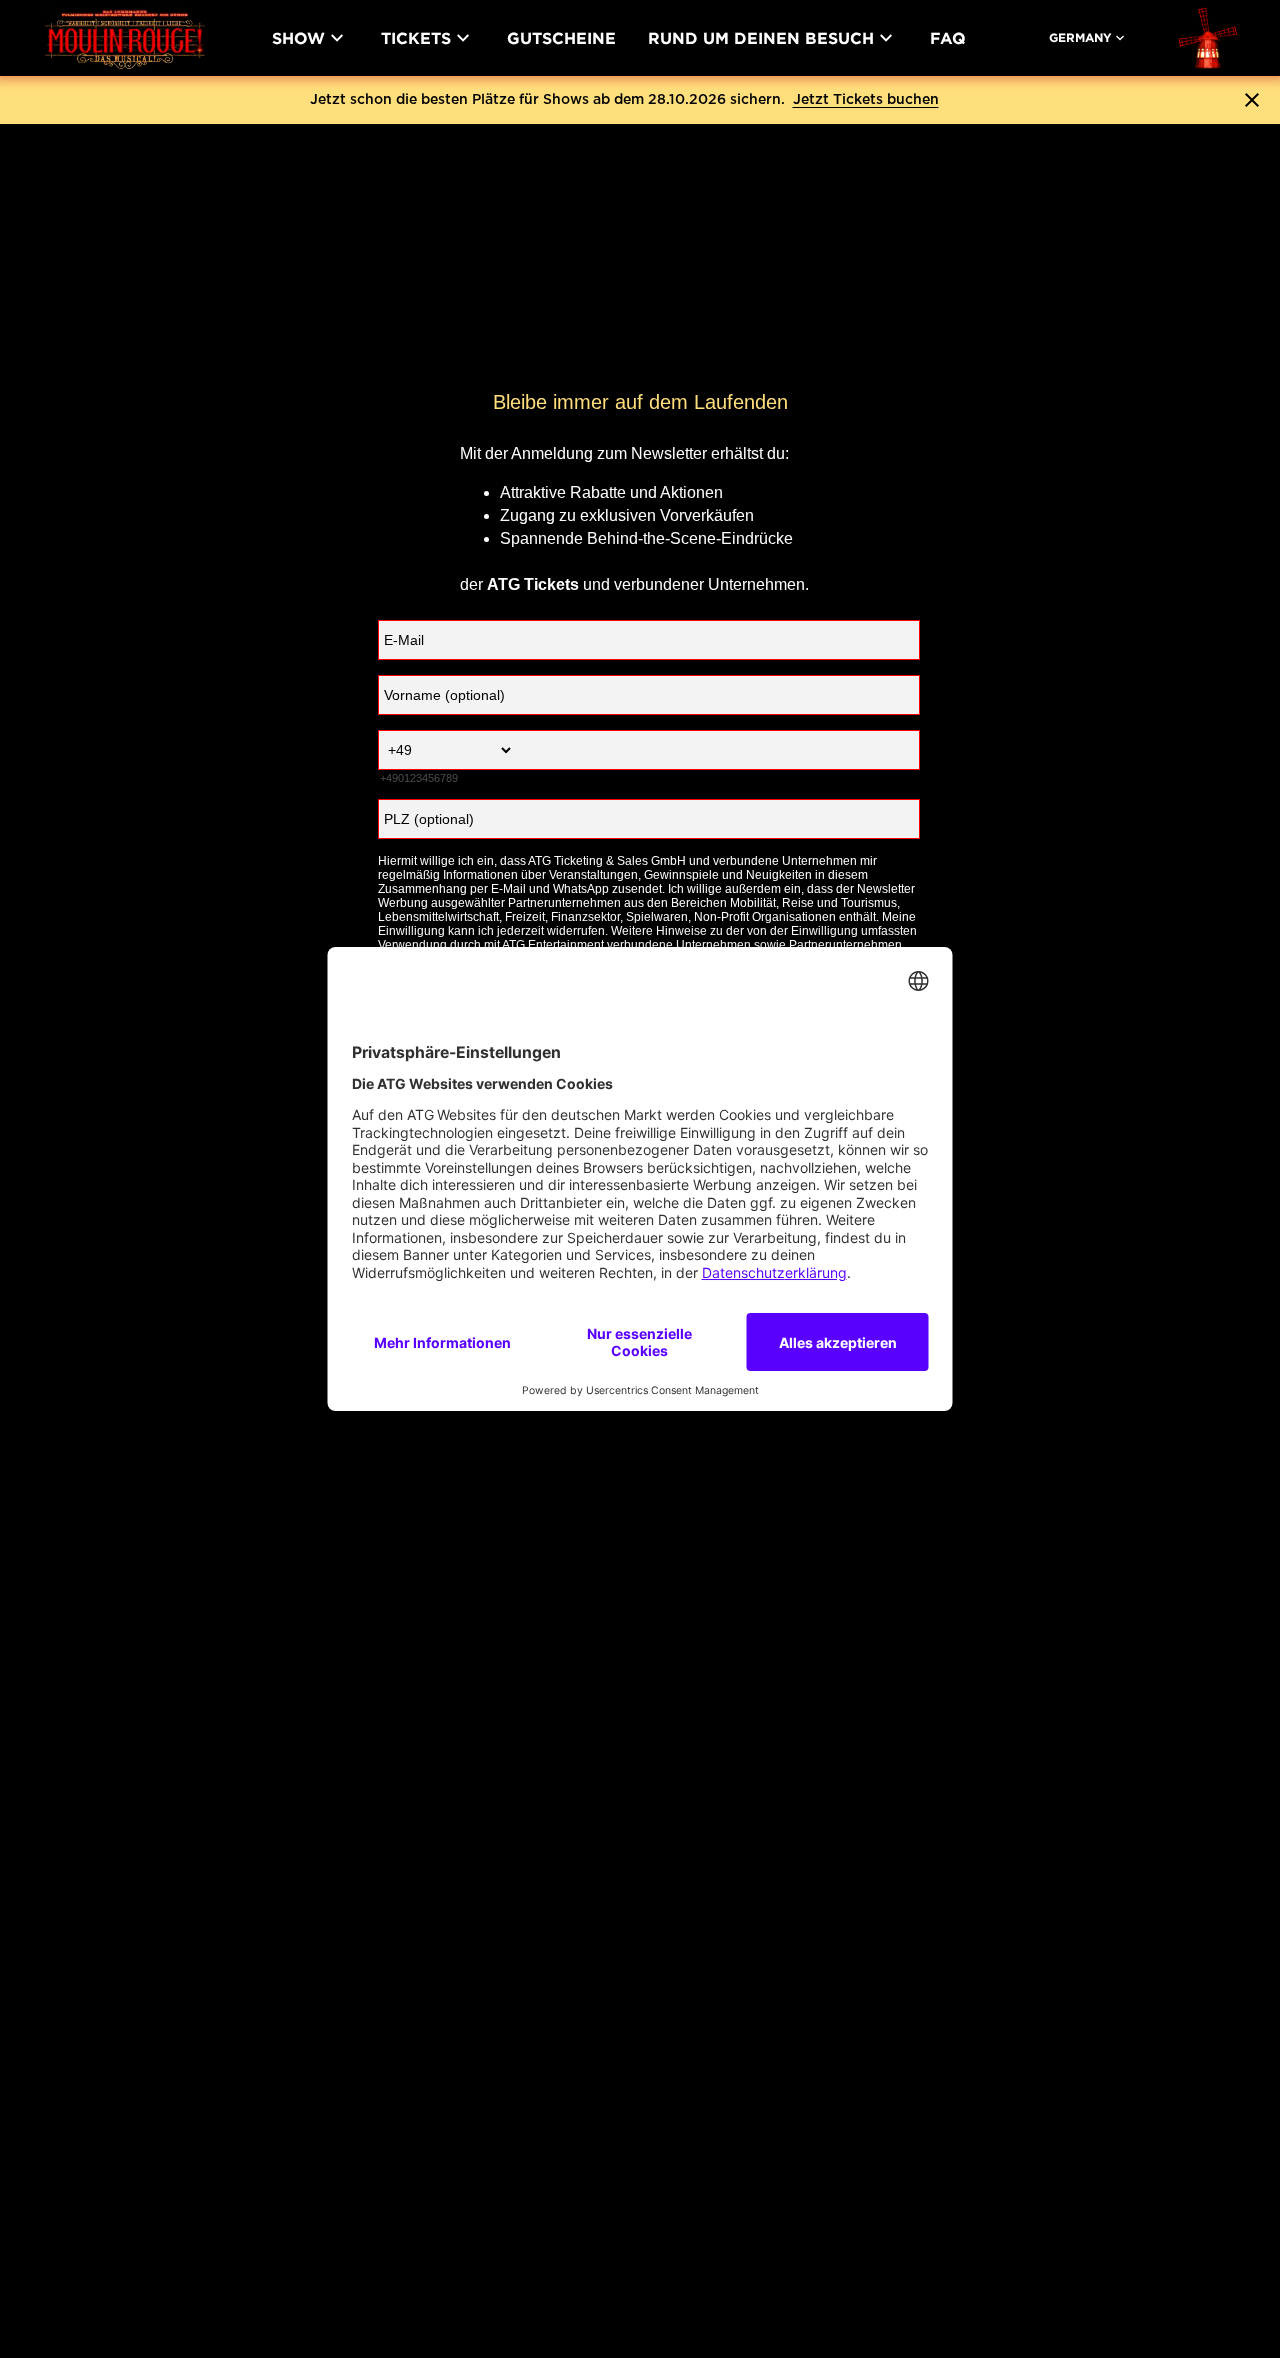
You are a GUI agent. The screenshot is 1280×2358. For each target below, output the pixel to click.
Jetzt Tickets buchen (866, 100)
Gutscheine (561, 38)
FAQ (948, 38)
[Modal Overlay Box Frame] (640, 685)
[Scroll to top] (1226, 2264)
